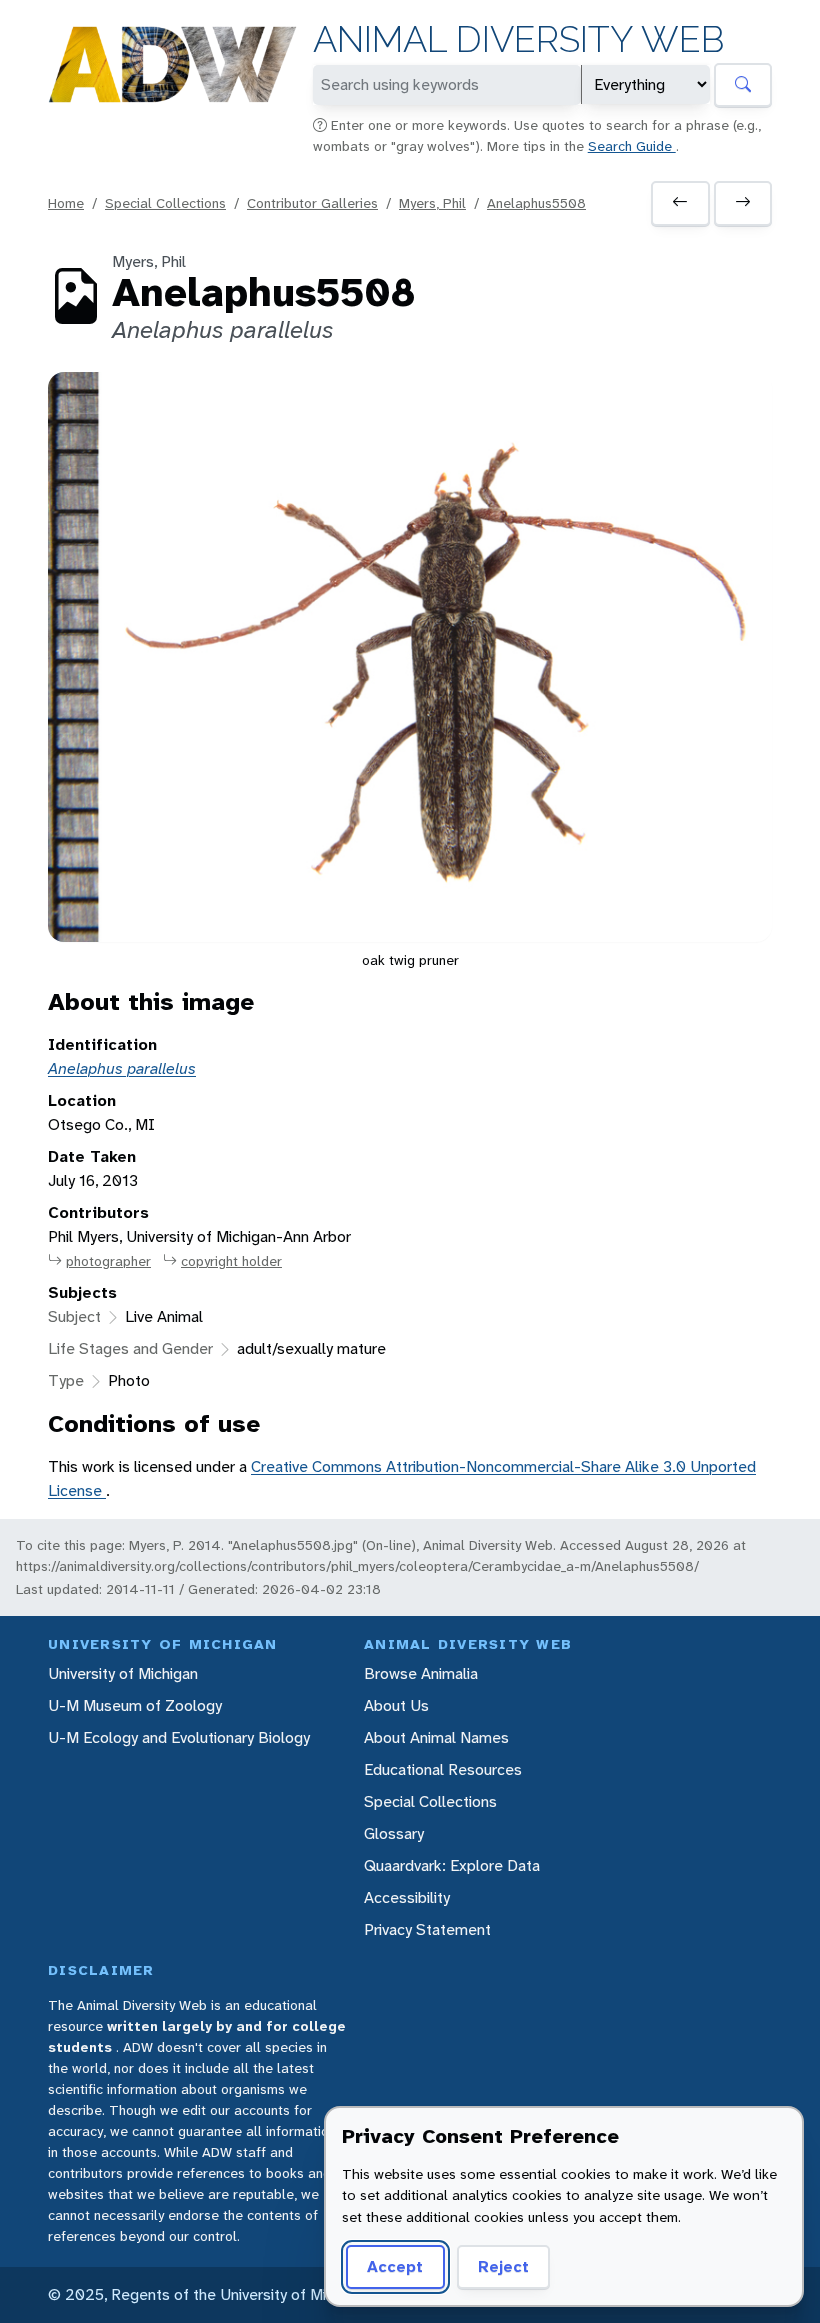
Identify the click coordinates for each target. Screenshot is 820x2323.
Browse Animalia (421, 1673)
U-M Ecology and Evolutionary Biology (179, 1737)
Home (66, 203)
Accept (395, 2266)
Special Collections (165, 203)
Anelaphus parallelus (122, 1068)
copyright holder (231, 1261)
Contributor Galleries (312, 203)
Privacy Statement (427, 1929)
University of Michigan (123, 1673)
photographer (108, 1261)
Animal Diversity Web (518, 39)
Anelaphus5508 (536, 203)
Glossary (394, 1833)
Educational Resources (443, 1769)
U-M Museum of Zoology (135, 1705)
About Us (396, 1705)
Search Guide (632, 146)
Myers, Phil (432, 203)
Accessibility (407, 1897)
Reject (503, 2266)
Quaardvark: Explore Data (452, 1865)
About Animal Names (436, 1737)
